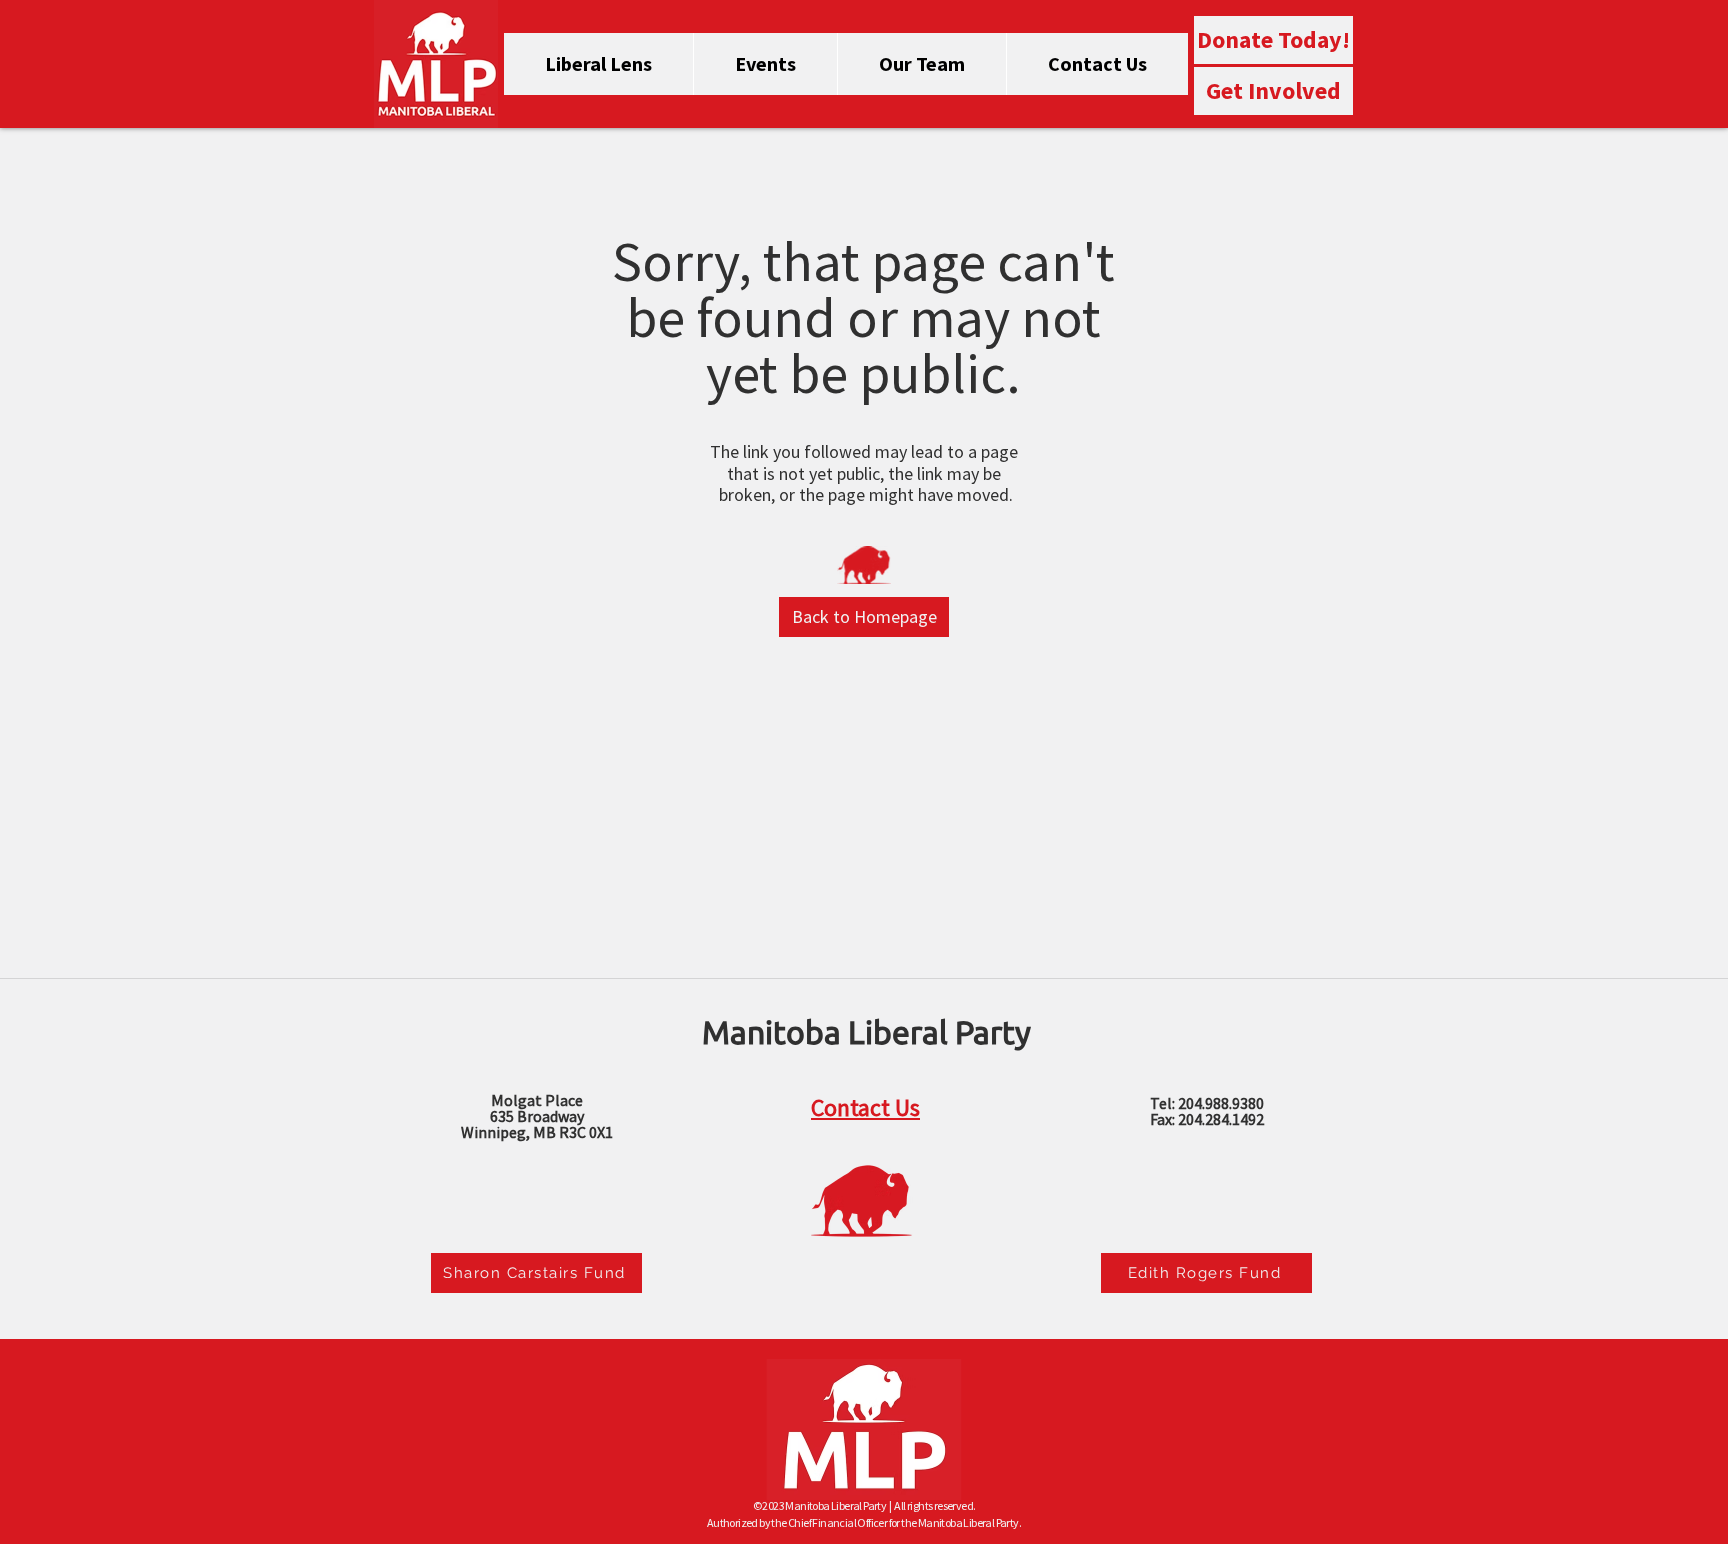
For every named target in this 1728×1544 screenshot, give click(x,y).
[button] (864, 617)
